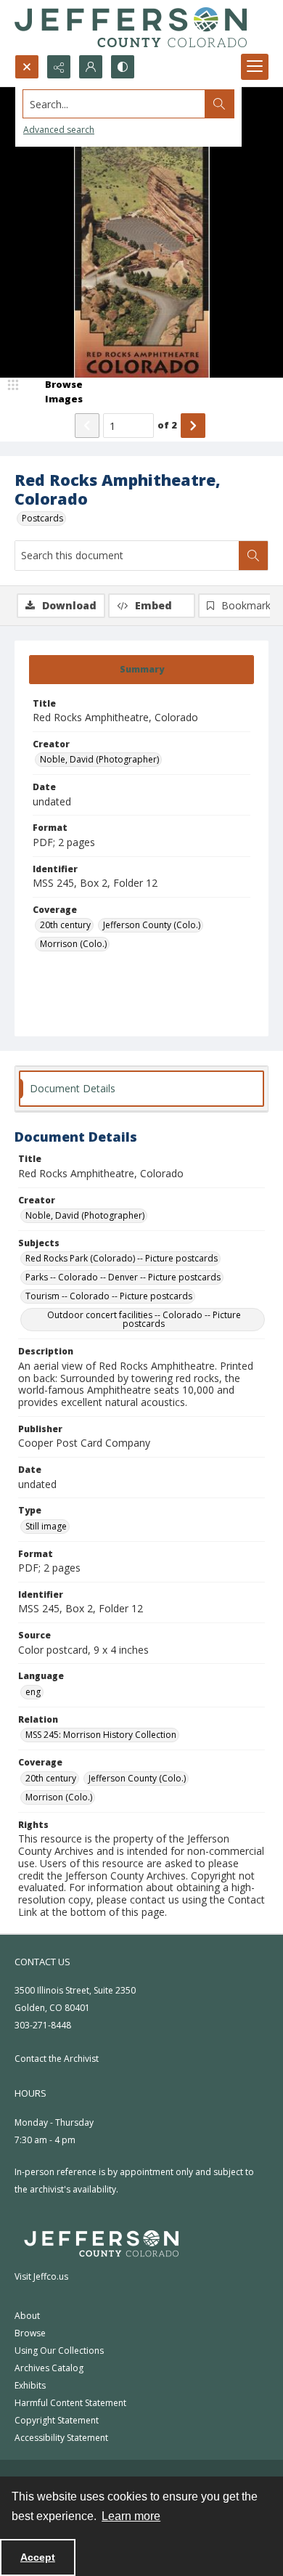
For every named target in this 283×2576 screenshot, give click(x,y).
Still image (46, 1526)
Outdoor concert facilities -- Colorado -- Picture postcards (144, 1319)
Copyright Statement (57, 2420)
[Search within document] (253, 556)
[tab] (141, 670)
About (27, 2316)
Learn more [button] (131, 2516)
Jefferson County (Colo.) (152, 925)
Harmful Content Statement (70, 2403)
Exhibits (30, 2385)
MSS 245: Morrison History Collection (101, 1735)
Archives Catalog (49, 2368)
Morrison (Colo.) (73, 944)
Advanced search (59, 130)
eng (33, 1692)
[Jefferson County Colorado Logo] (131, 27)
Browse (30, 2333)
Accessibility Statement (61, 2438)
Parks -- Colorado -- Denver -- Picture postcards (123, 1277)
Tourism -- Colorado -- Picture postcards (109, 1296)
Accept (38, 2557)
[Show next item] (193, 426)
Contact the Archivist (57, 2059)
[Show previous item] (87, 426)
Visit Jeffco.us (41, 2276)
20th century (65, 925)
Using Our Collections (59, 2351)
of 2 (167, 425)
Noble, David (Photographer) (99, 759)
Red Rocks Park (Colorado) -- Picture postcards (122, 1258)
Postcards (42, 518)
